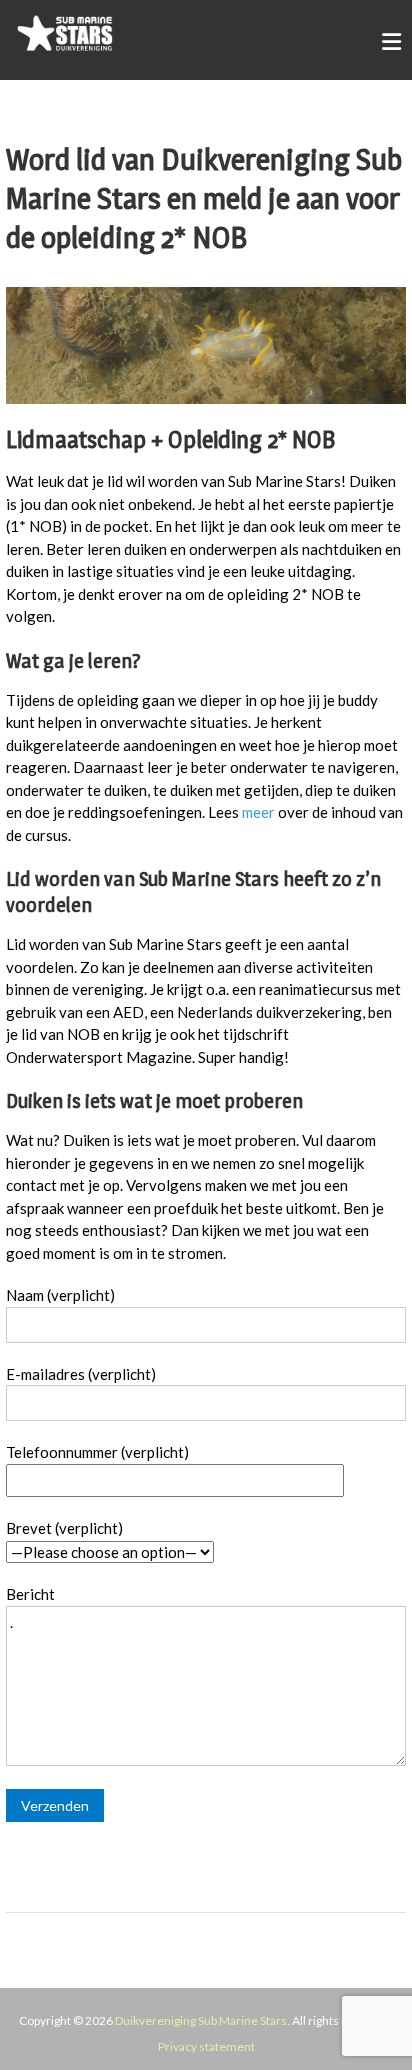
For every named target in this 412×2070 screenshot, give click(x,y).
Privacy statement (206, 2046)
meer (258, 812)
